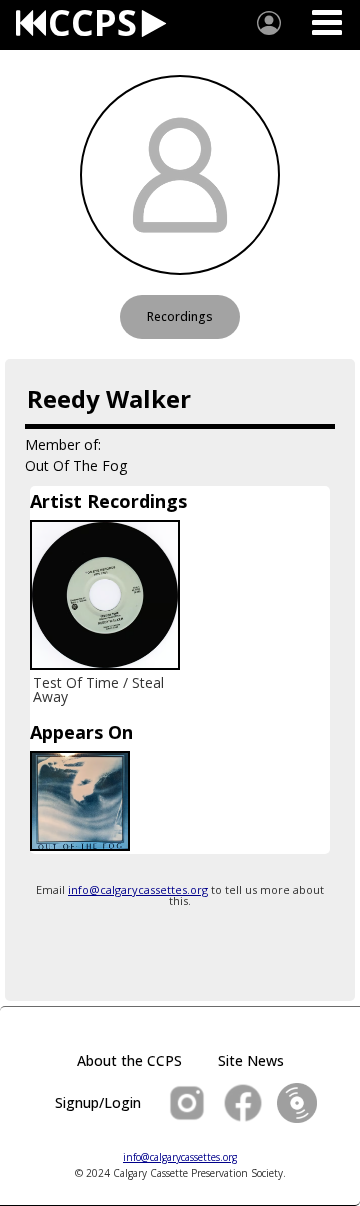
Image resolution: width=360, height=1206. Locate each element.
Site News (251, 1060)
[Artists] (269, 23)
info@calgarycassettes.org (138, 889)
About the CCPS (129, 1060)
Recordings (180, 316)
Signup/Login (98, 1102)
